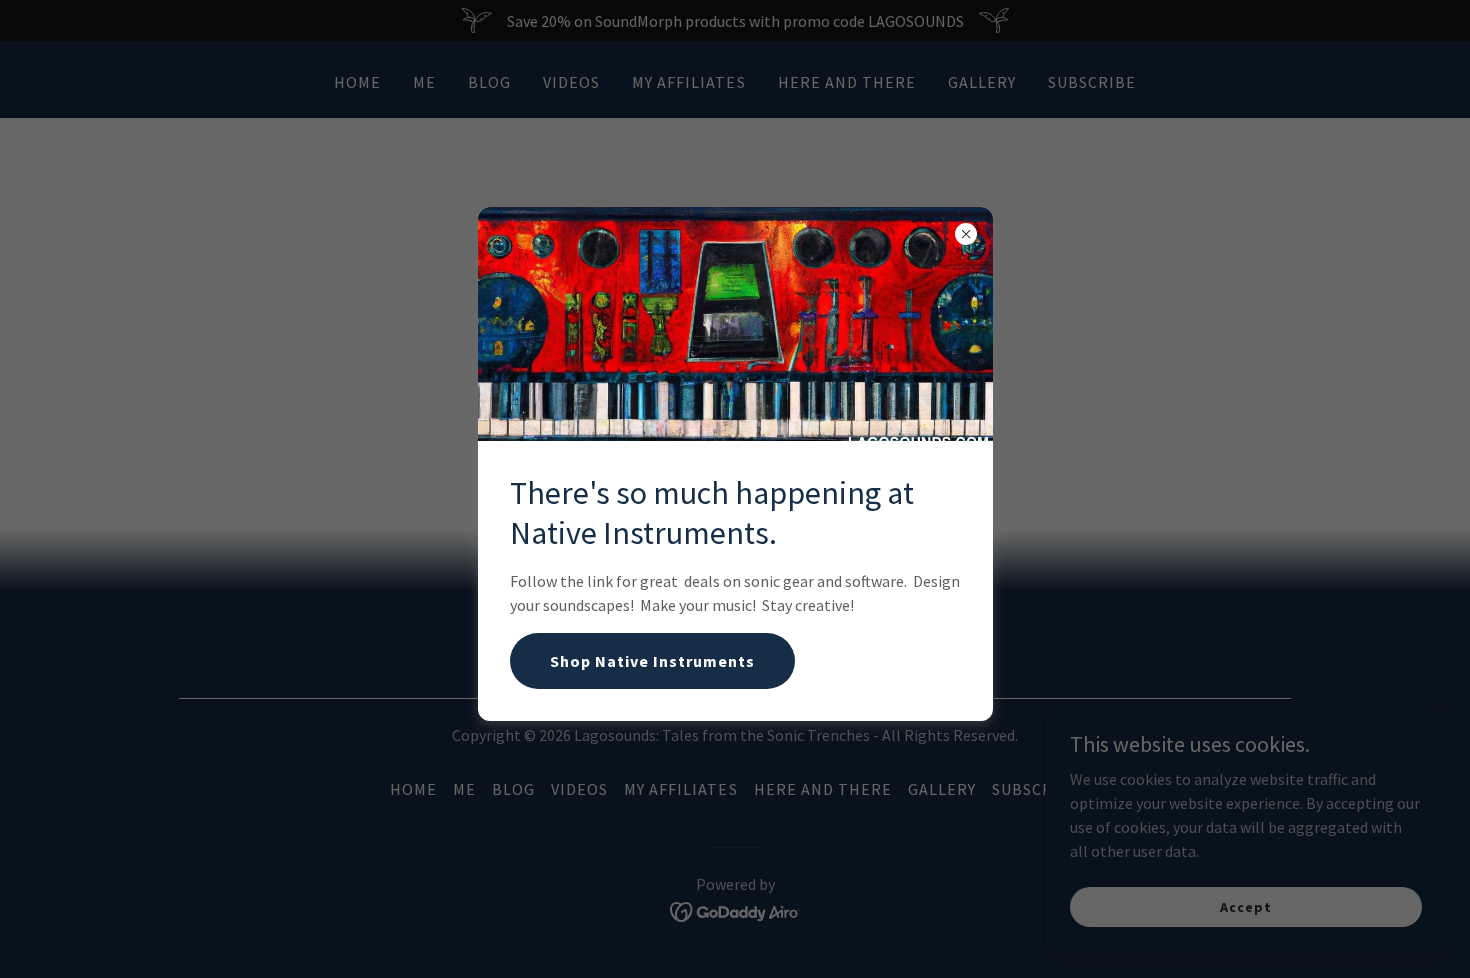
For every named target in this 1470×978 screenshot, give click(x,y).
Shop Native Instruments (652, 661)
